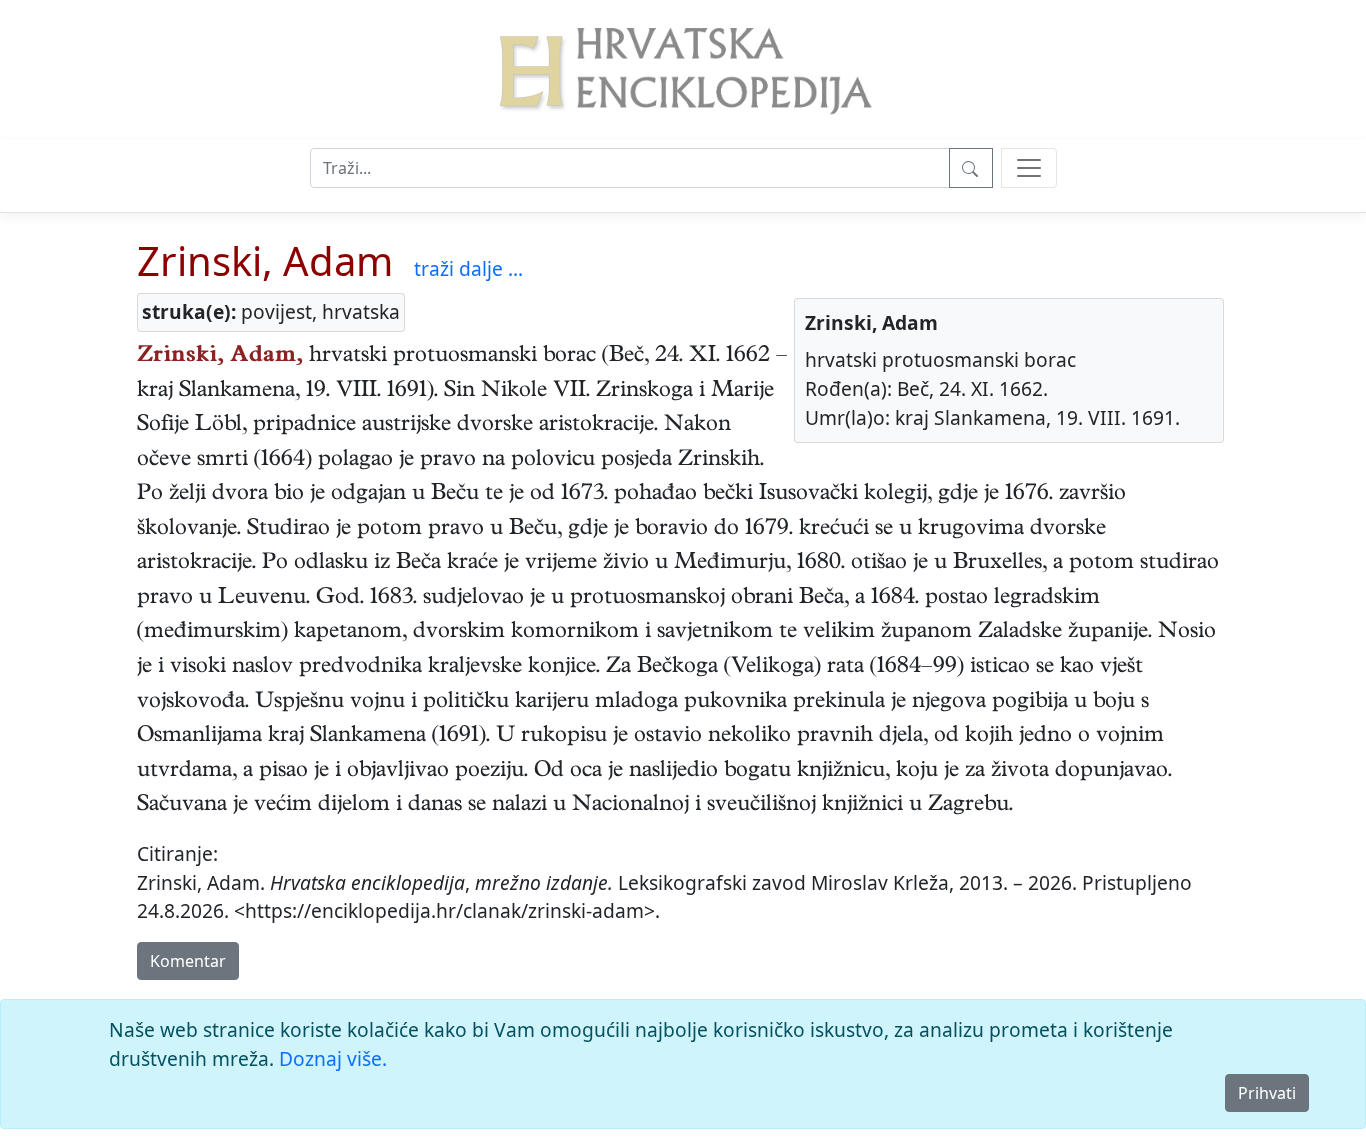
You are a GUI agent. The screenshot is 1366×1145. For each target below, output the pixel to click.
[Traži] (971, 168)
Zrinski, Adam (265, 260)
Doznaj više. (333, 1058)
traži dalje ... (468, 268)
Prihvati (1267, 1093)
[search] (1029, 168)
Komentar (188, 961)
